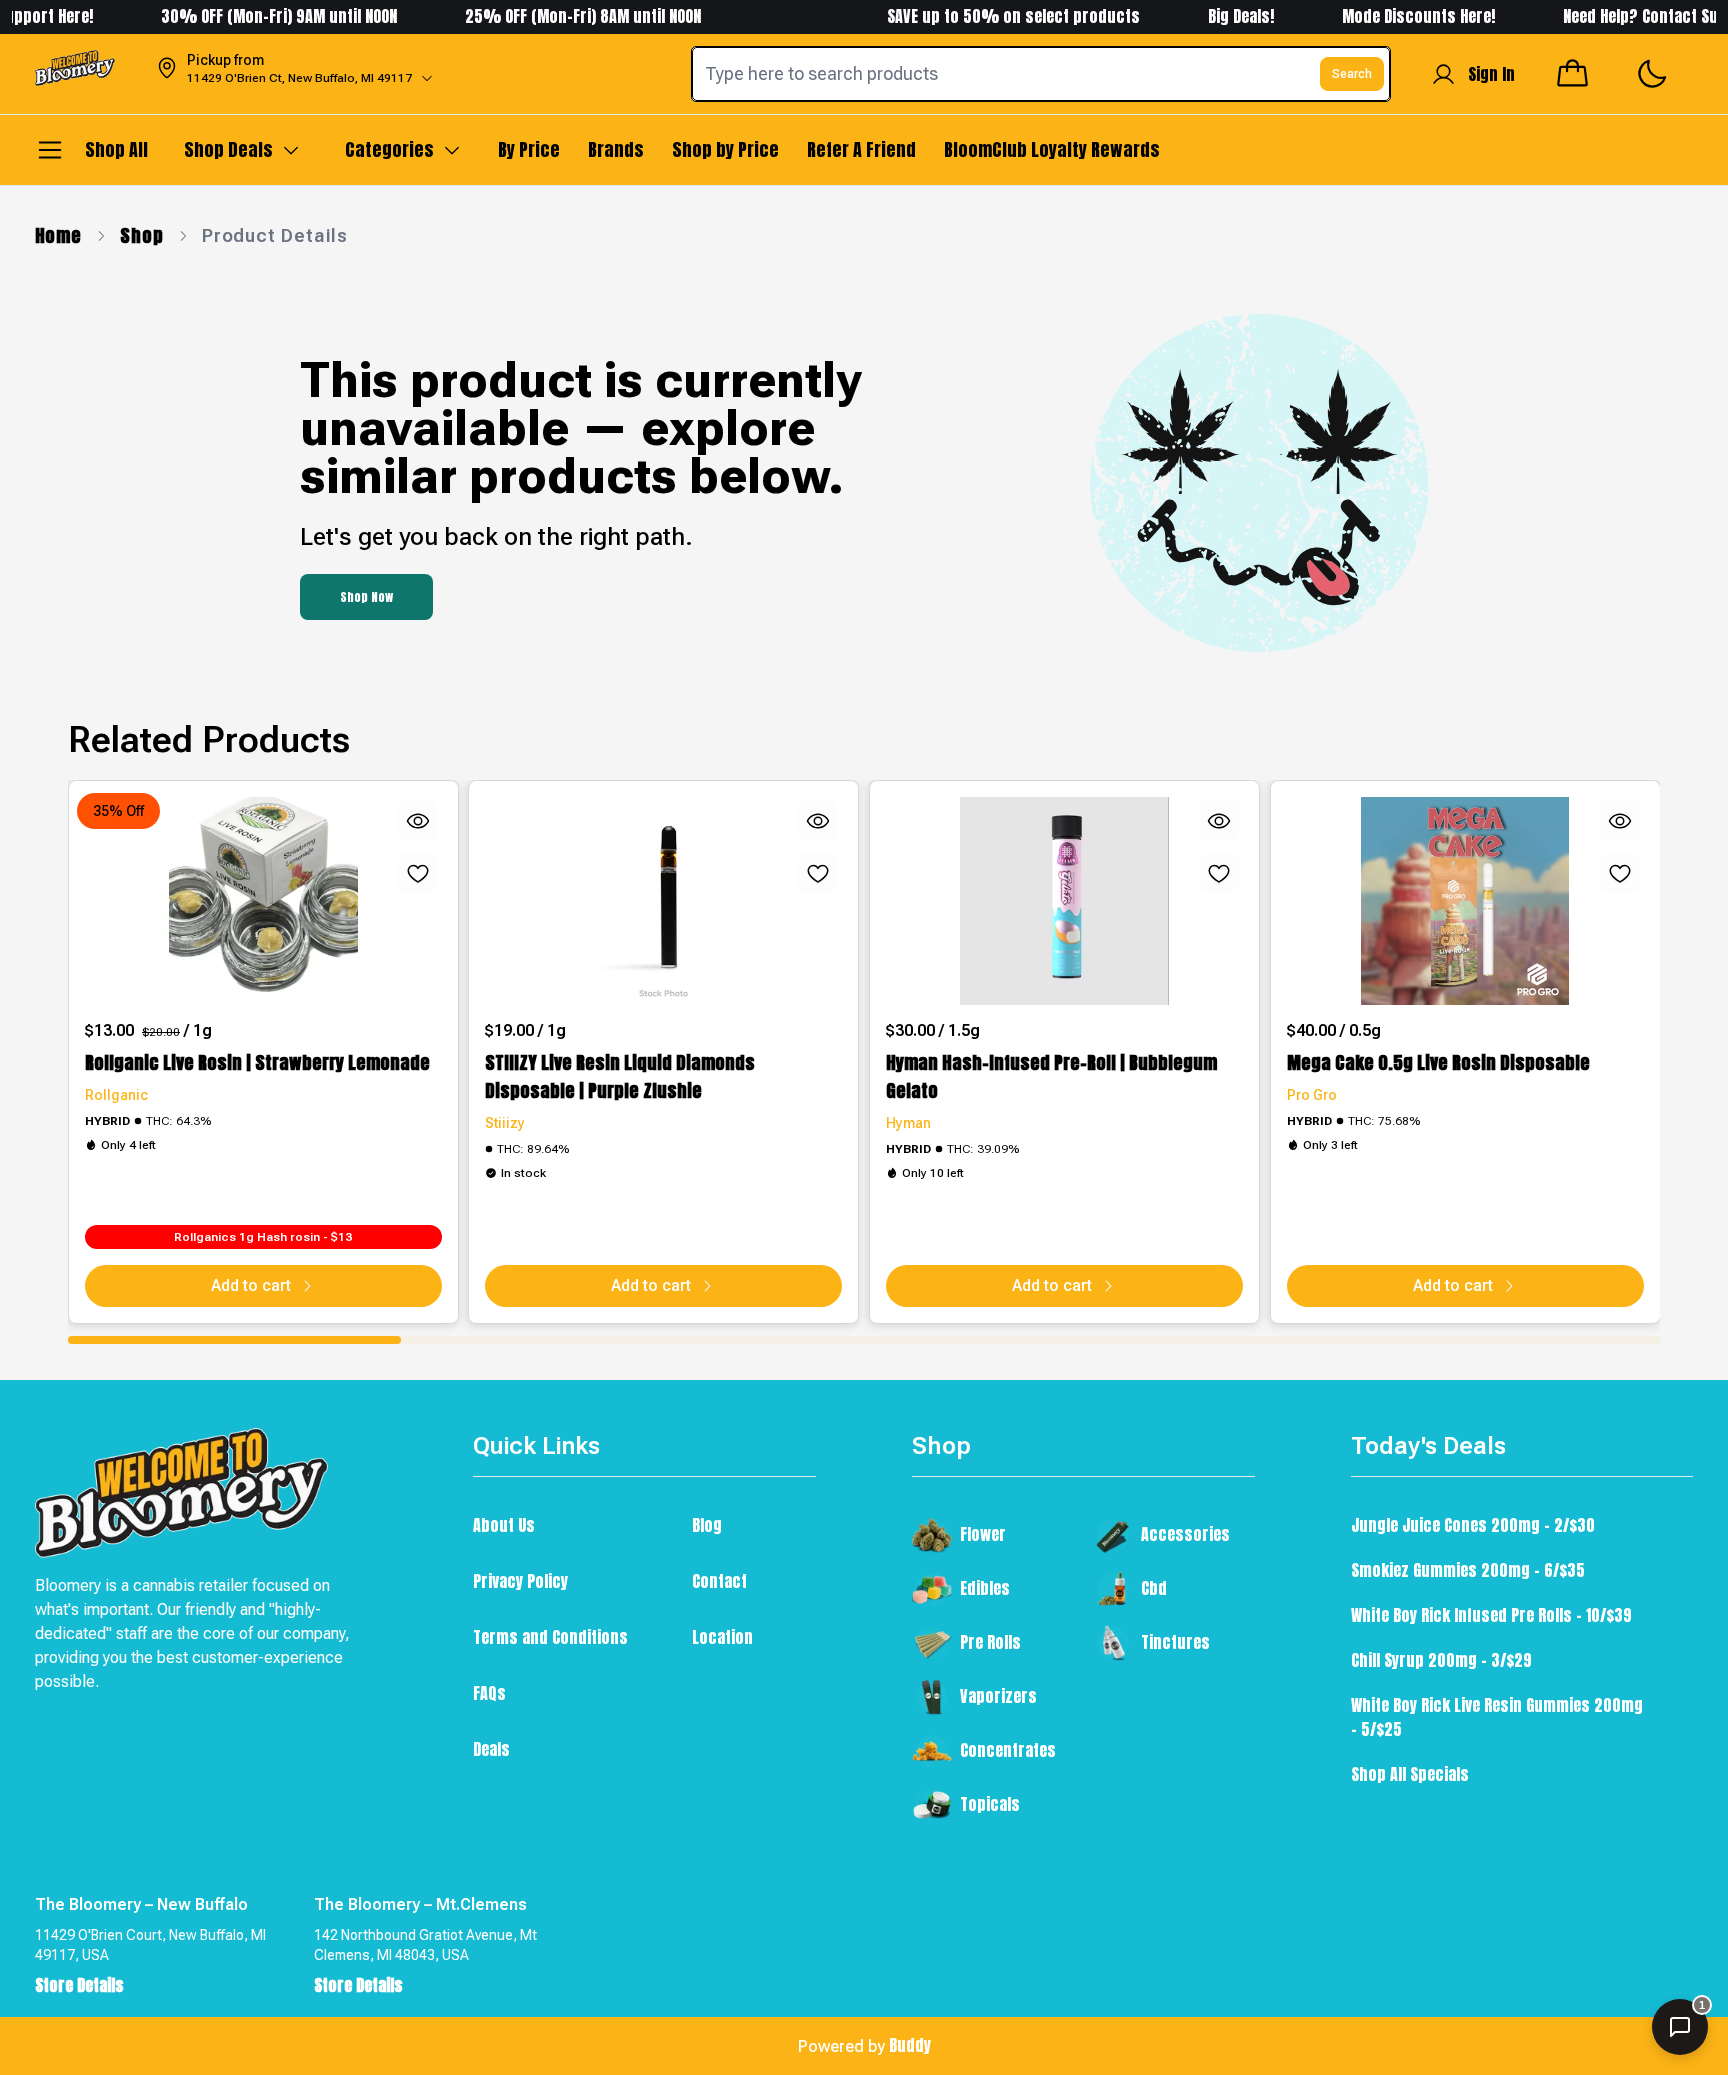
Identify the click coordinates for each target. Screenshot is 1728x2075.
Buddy (910, 2045)
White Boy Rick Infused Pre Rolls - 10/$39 (1491, 1615)
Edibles (985, 1588)
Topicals (990, 1804)
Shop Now (366, 597)
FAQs (489, 1693)
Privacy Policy (520, 1581)
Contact (719, 1581)
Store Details (79, 1985)
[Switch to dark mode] (1651, 74)
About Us (504, 1525)
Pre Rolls (990, 1642)
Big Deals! (1209, 16)
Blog (707, 1525)
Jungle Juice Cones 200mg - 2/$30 (1473, 1525)
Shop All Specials (1410, 1774)
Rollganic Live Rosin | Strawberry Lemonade (257, 1062)
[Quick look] (417, 821)
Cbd (1154, 1588)
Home (59, 235)
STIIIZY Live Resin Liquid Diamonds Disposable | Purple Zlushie (620, 1076)
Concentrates (1008, 1750)
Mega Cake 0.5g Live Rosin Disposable (1438, 1062)
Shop (142, 235)
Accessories (1185, 1534)
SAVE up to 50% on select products (981, 16)
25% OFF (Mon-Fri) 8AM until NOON (551, 16)
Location (722, 1637)
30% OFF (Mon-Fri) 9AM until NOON (247, 16)
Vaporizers (998, 1696)
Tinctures (1175, 1642)
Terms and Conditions (550, 1637)
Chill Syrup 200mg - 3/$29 (1441, 1660)
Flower (983, 1534)
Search (1352, 74)
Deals (491, 1749)
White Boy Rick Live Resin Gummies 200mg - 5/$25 (1497, 1717)
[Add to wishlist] (417, 873)
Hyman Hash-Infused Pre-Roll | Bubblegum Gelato (1051, 1076)
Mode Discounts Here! (1388, 16)
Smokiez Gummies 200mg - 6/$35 (1468, 1570)
